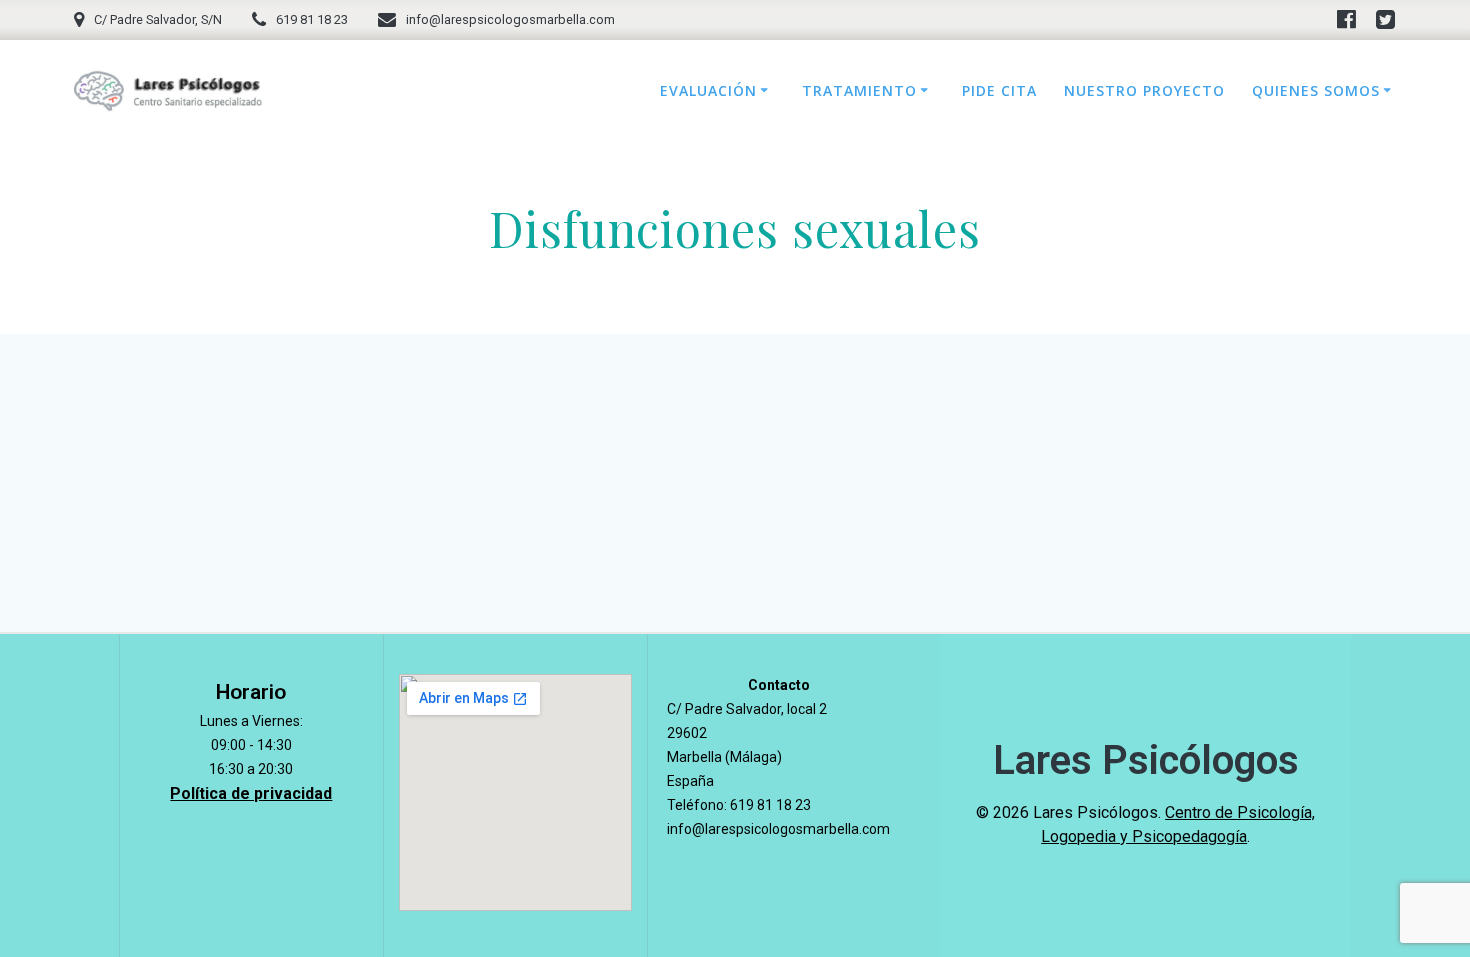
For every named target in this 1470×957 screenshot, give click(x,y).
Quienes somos (1316, 90)
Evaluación (708, 90)
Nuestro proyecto (1144, 90)
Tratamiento (859, 90)
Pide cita (999, 90)
